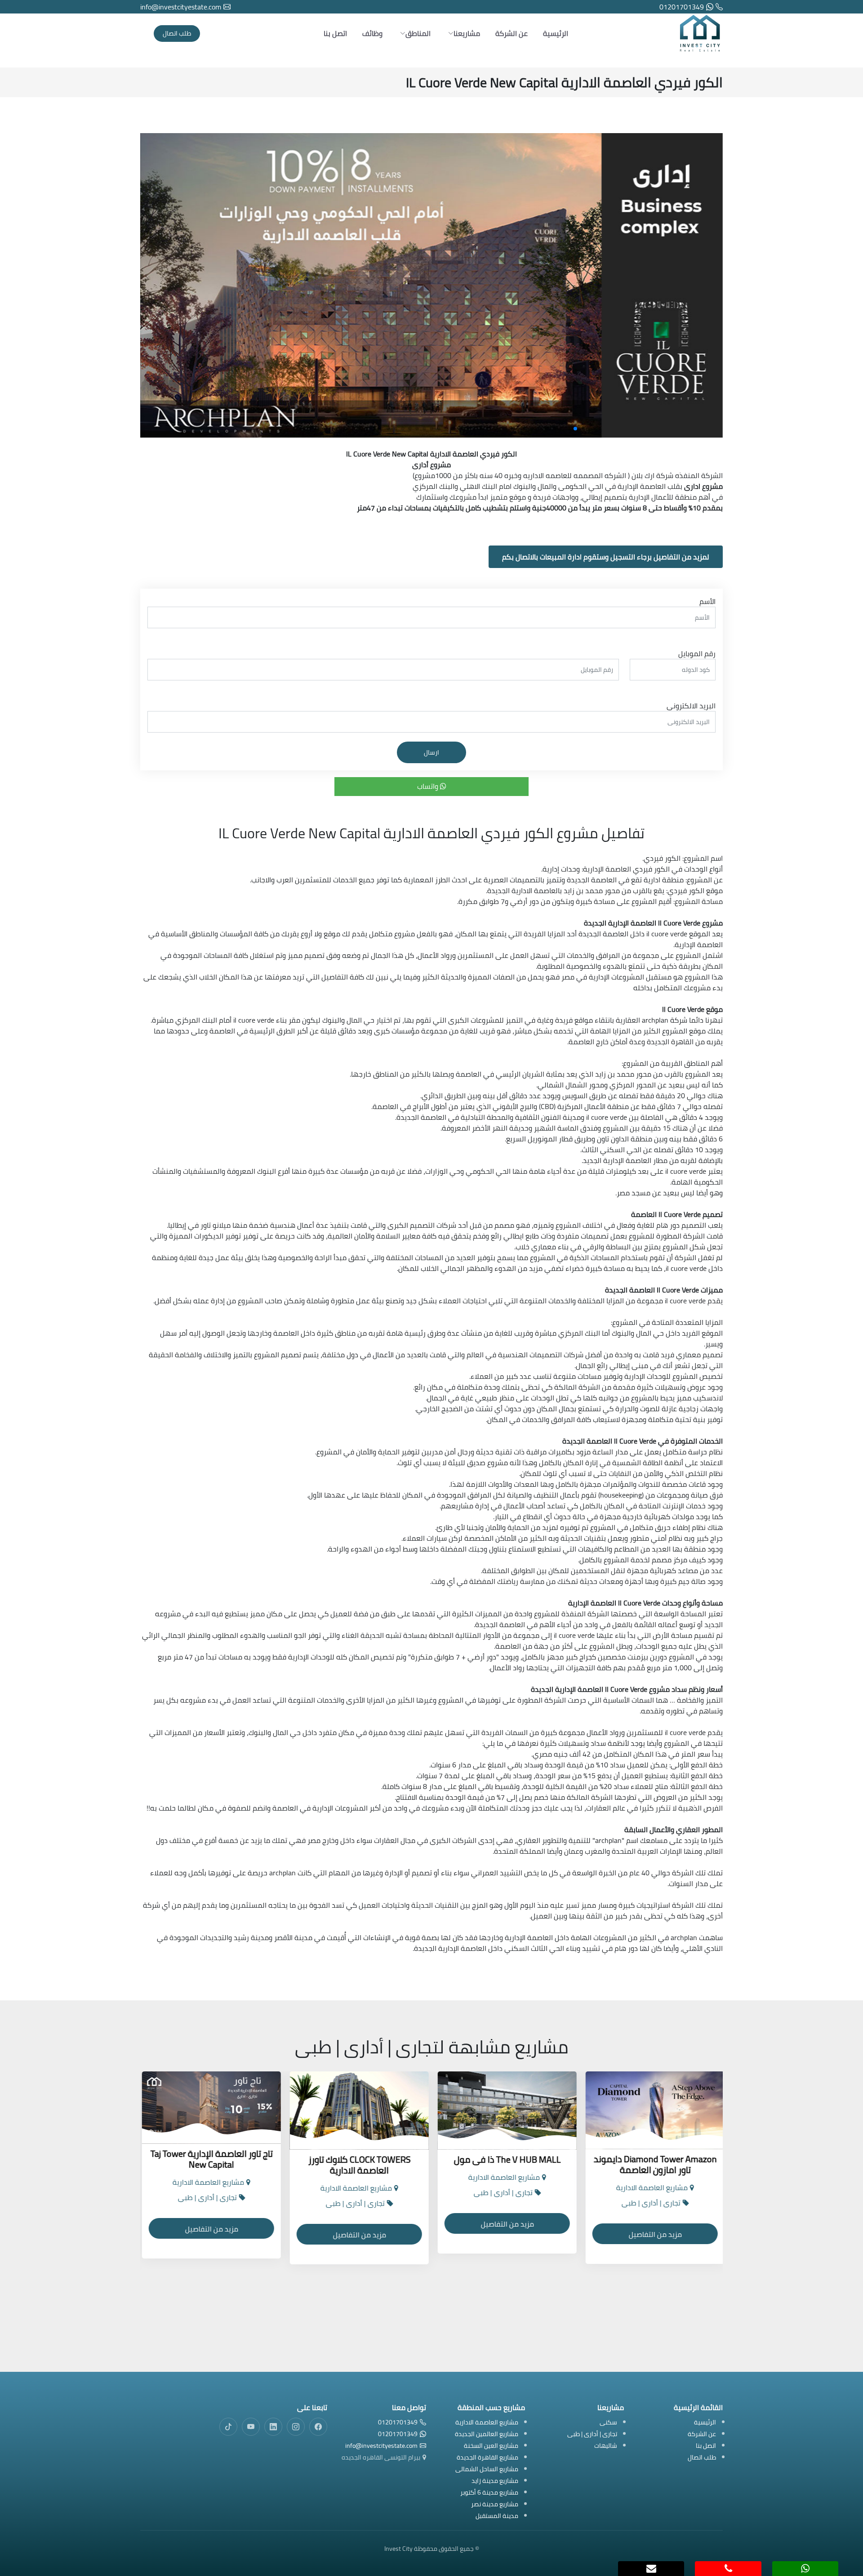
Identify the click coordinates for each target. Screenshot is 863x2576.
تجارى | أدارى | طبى (592, 2435)
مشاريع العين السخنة (491, 2446)
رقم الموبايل (697, 653)
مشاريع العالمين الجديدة (487, 2435)
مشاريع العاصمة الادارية (487, 2423)
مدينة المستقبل (497, 2516)
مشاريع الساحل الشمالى (487, 2470)
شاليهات (606, 2446)
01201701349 (682, 7)
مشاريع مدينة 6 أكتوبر (489, 2493)
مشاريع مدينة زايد (495, 2481)
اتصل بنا (335, 33)
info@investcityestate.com (181, 7)
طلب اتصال (177, 33)
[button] (590, 429)
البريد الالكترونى (691, 706)
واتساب (429, 786)
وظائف (372, 33)
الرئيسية (556, 33)
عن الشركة (512, 33)
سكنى (608, 2423)
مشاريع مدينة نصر (495, 2505)
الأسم (707, 601)
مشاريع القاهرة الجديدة (487, 2458)
